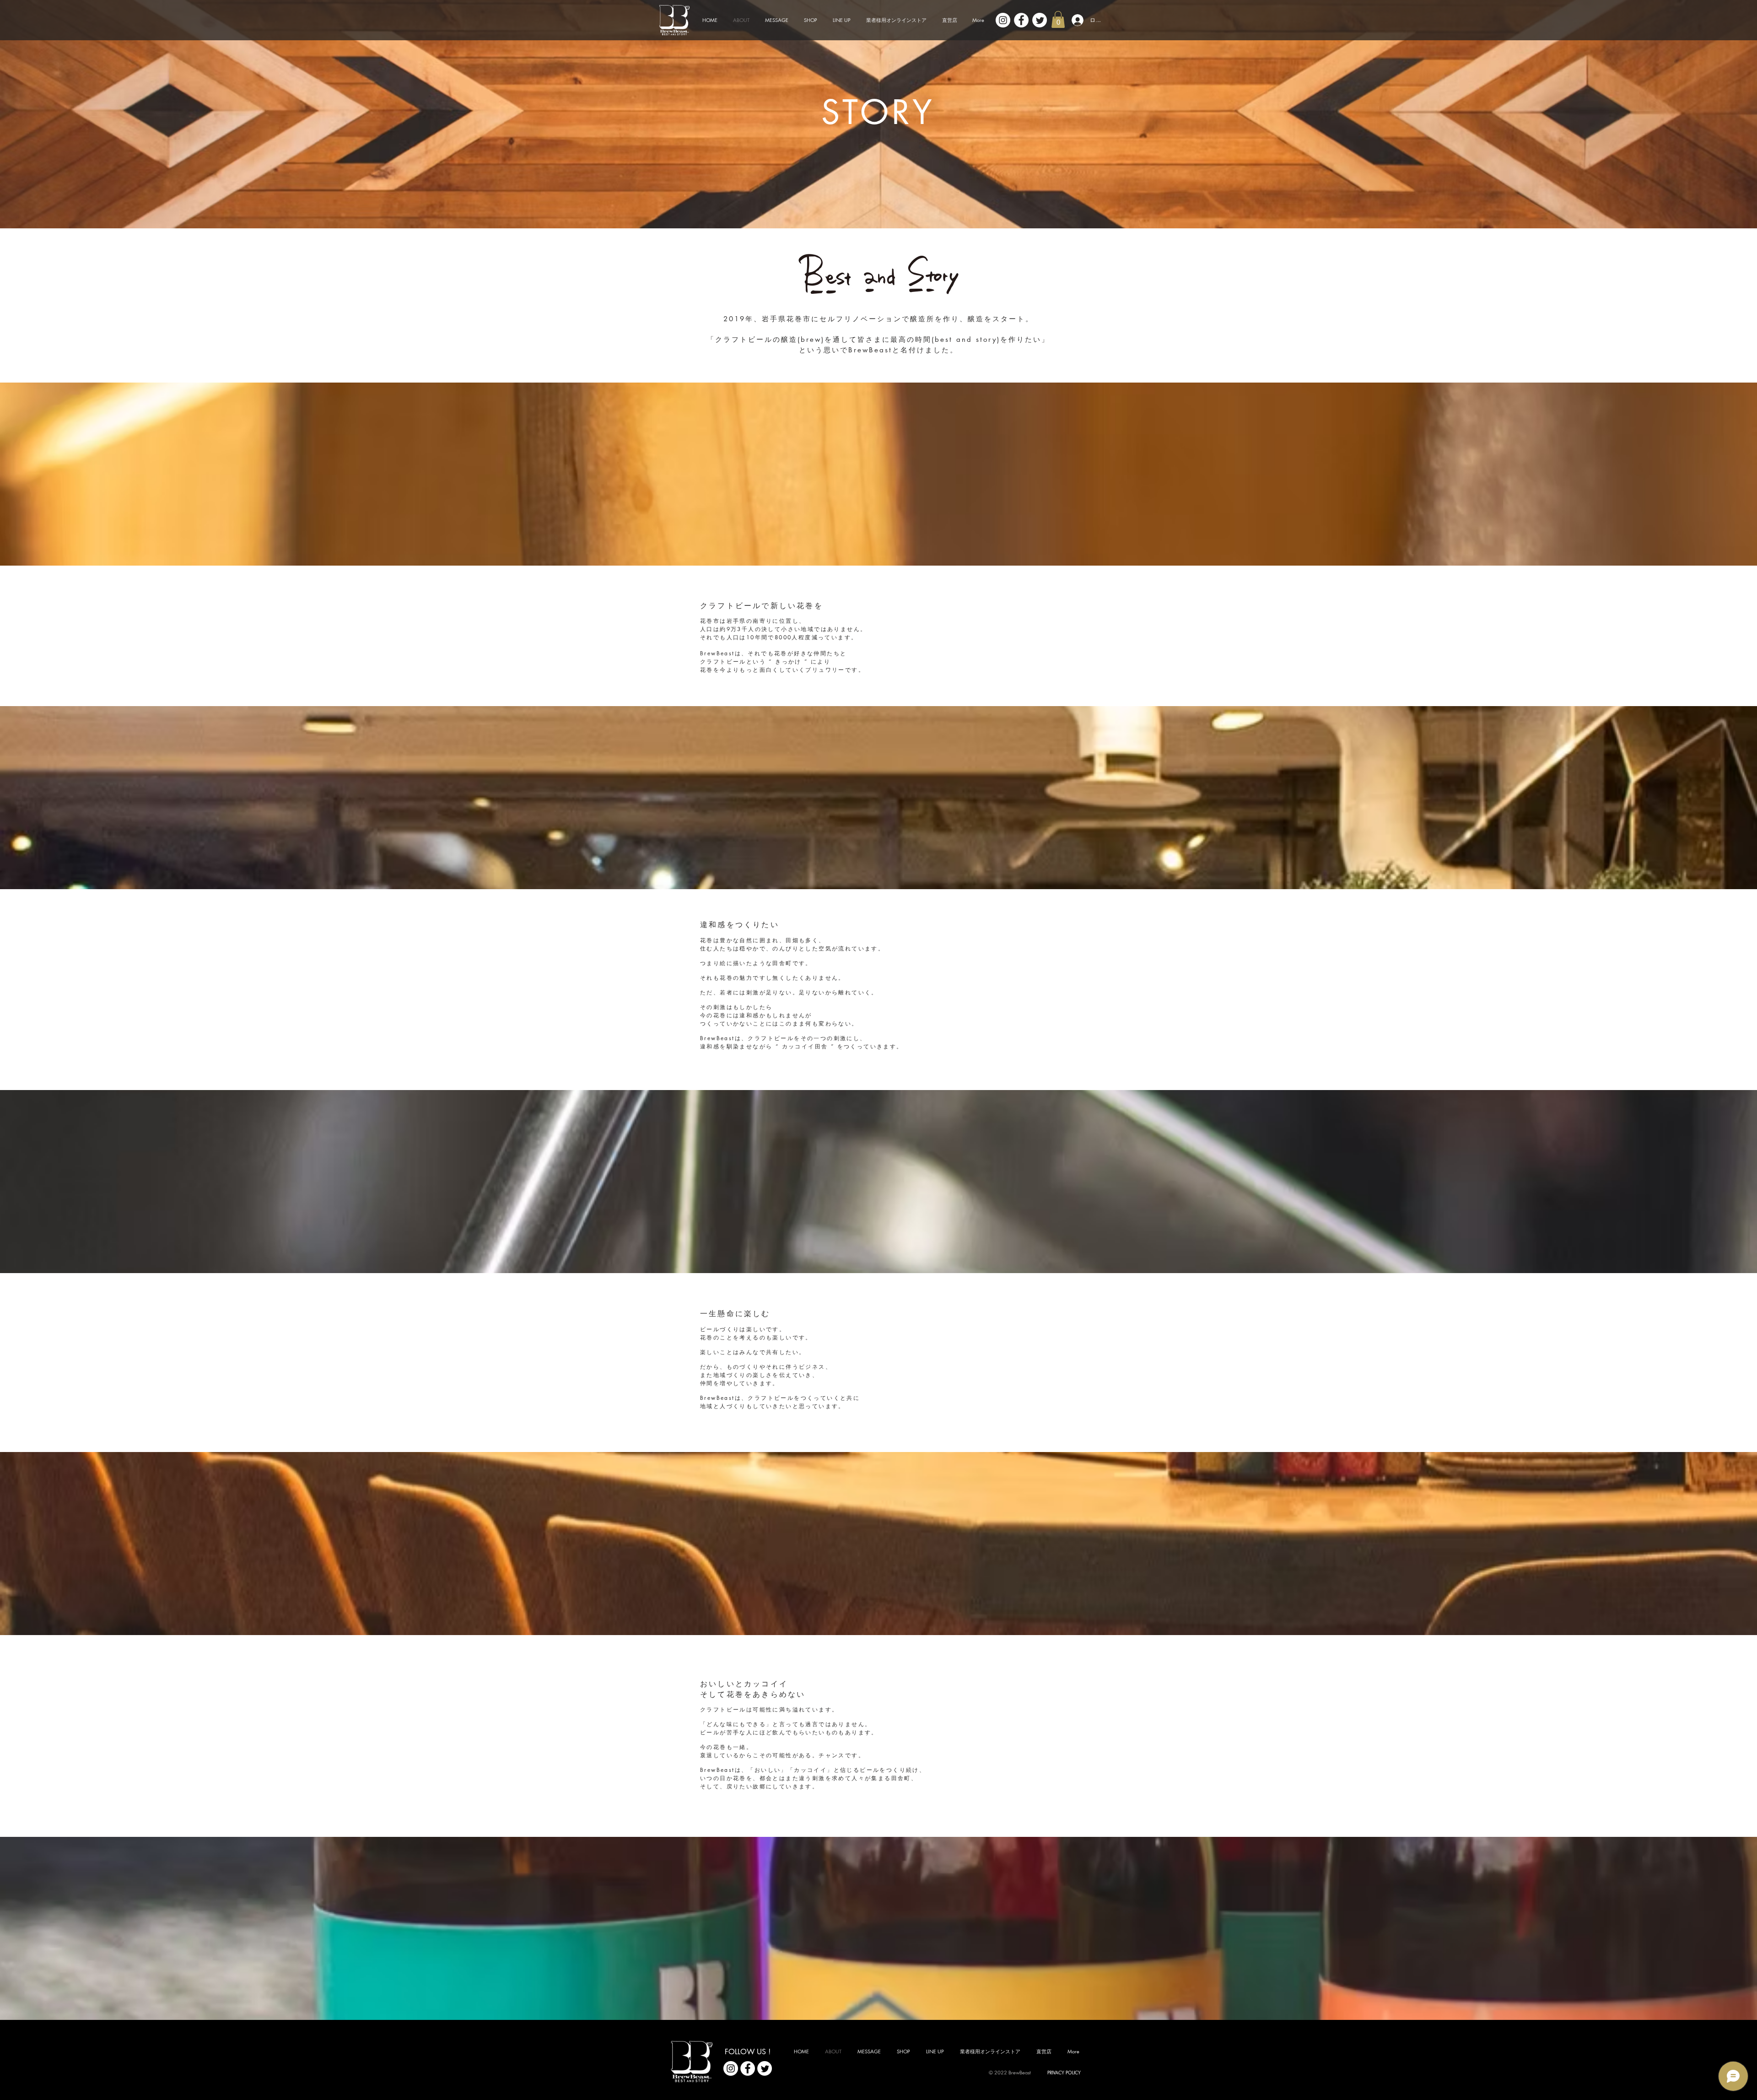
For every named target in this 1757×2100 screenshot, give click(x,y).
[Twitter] (1040, 20)
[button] (1058, 19)
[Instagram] (1003, 20)
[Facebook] (1021, 20)
